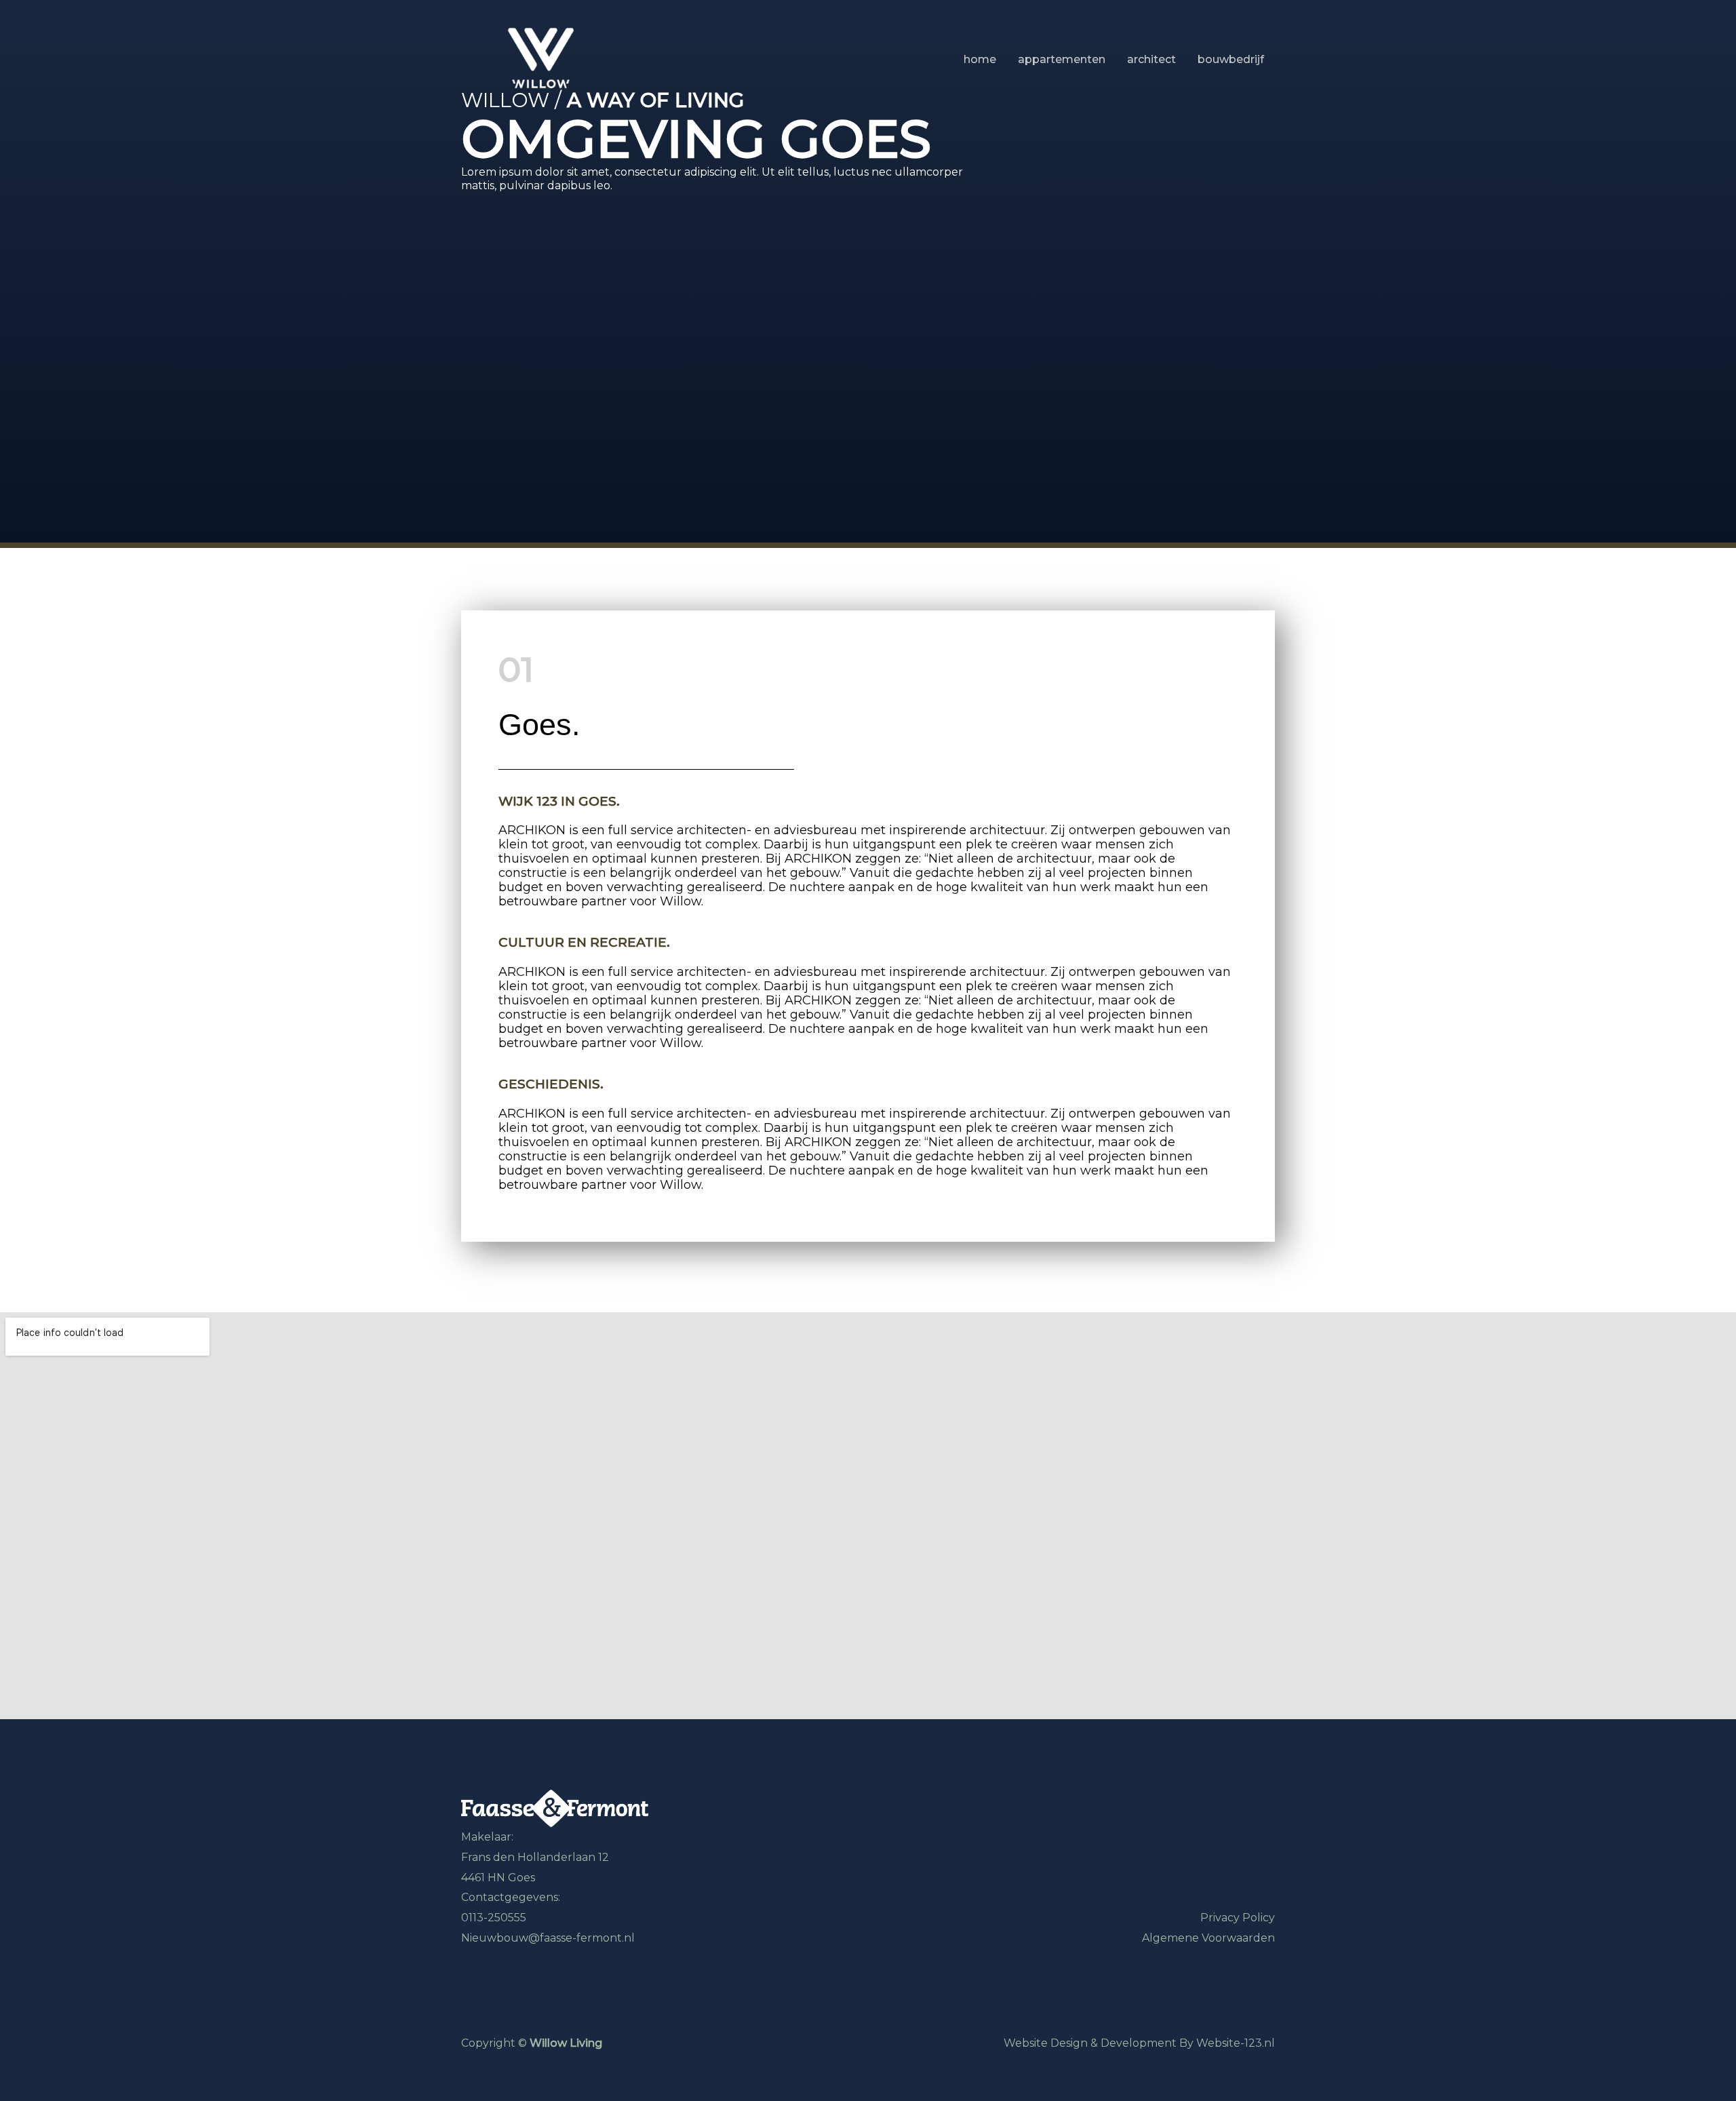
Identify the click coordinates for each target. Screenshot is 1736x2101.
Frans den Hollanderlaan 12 (535, 1857)
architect (1151, 60)
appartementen (1062, 60)
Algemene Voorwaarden (1208, 1938)
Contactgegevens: (511, 1897)
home (980, 60)
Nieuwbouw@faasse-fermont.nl (548, 1938)
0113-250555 (494, 1918)
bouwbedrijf (1231, 60)
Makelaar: (487, 1837)
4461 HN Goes (498, 1878)
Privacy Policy (1238, 1918)
